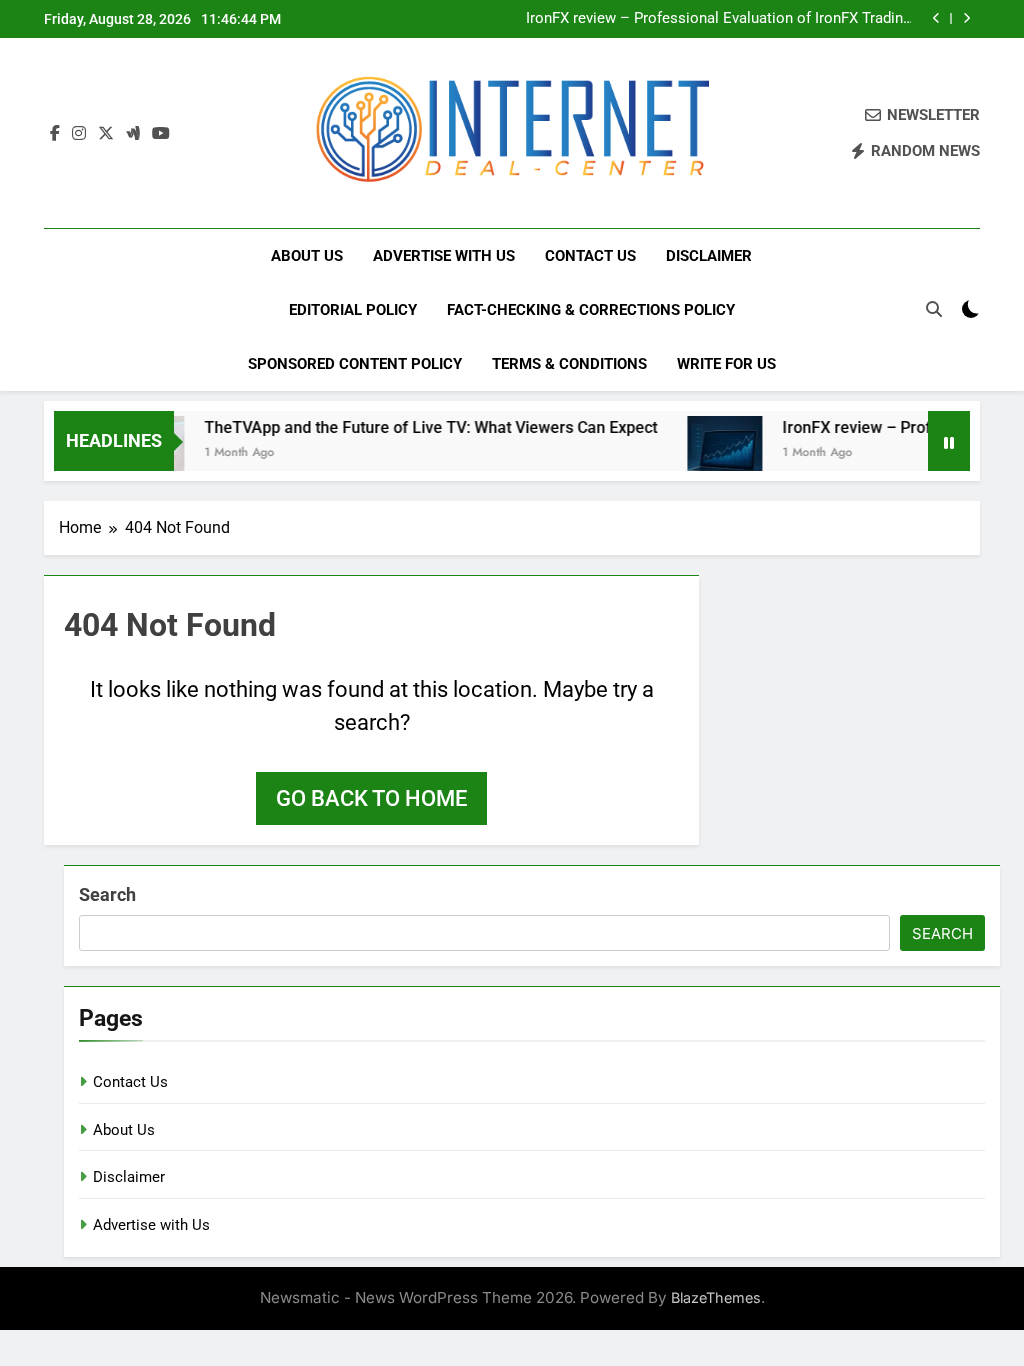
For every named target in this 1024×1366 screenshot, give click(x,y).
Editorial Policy (353, 310)
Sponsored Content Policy (355, 364)
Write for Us (726, 364)
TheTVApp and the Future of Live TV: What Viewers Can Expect (413, 427)
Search (107, 894)
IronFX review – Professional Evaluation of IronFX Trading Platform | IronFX (718, 19)
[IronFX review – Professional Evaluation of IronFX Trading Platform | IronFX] (707, 453)
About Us (307, 256)
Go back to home (371, 798)
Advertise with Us (444, 256)
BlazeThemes (716, 1297)
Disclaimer (709, 256)
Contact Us (590, 256)
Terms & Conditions (569, 364)
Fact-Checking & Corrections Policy (591, 310)
